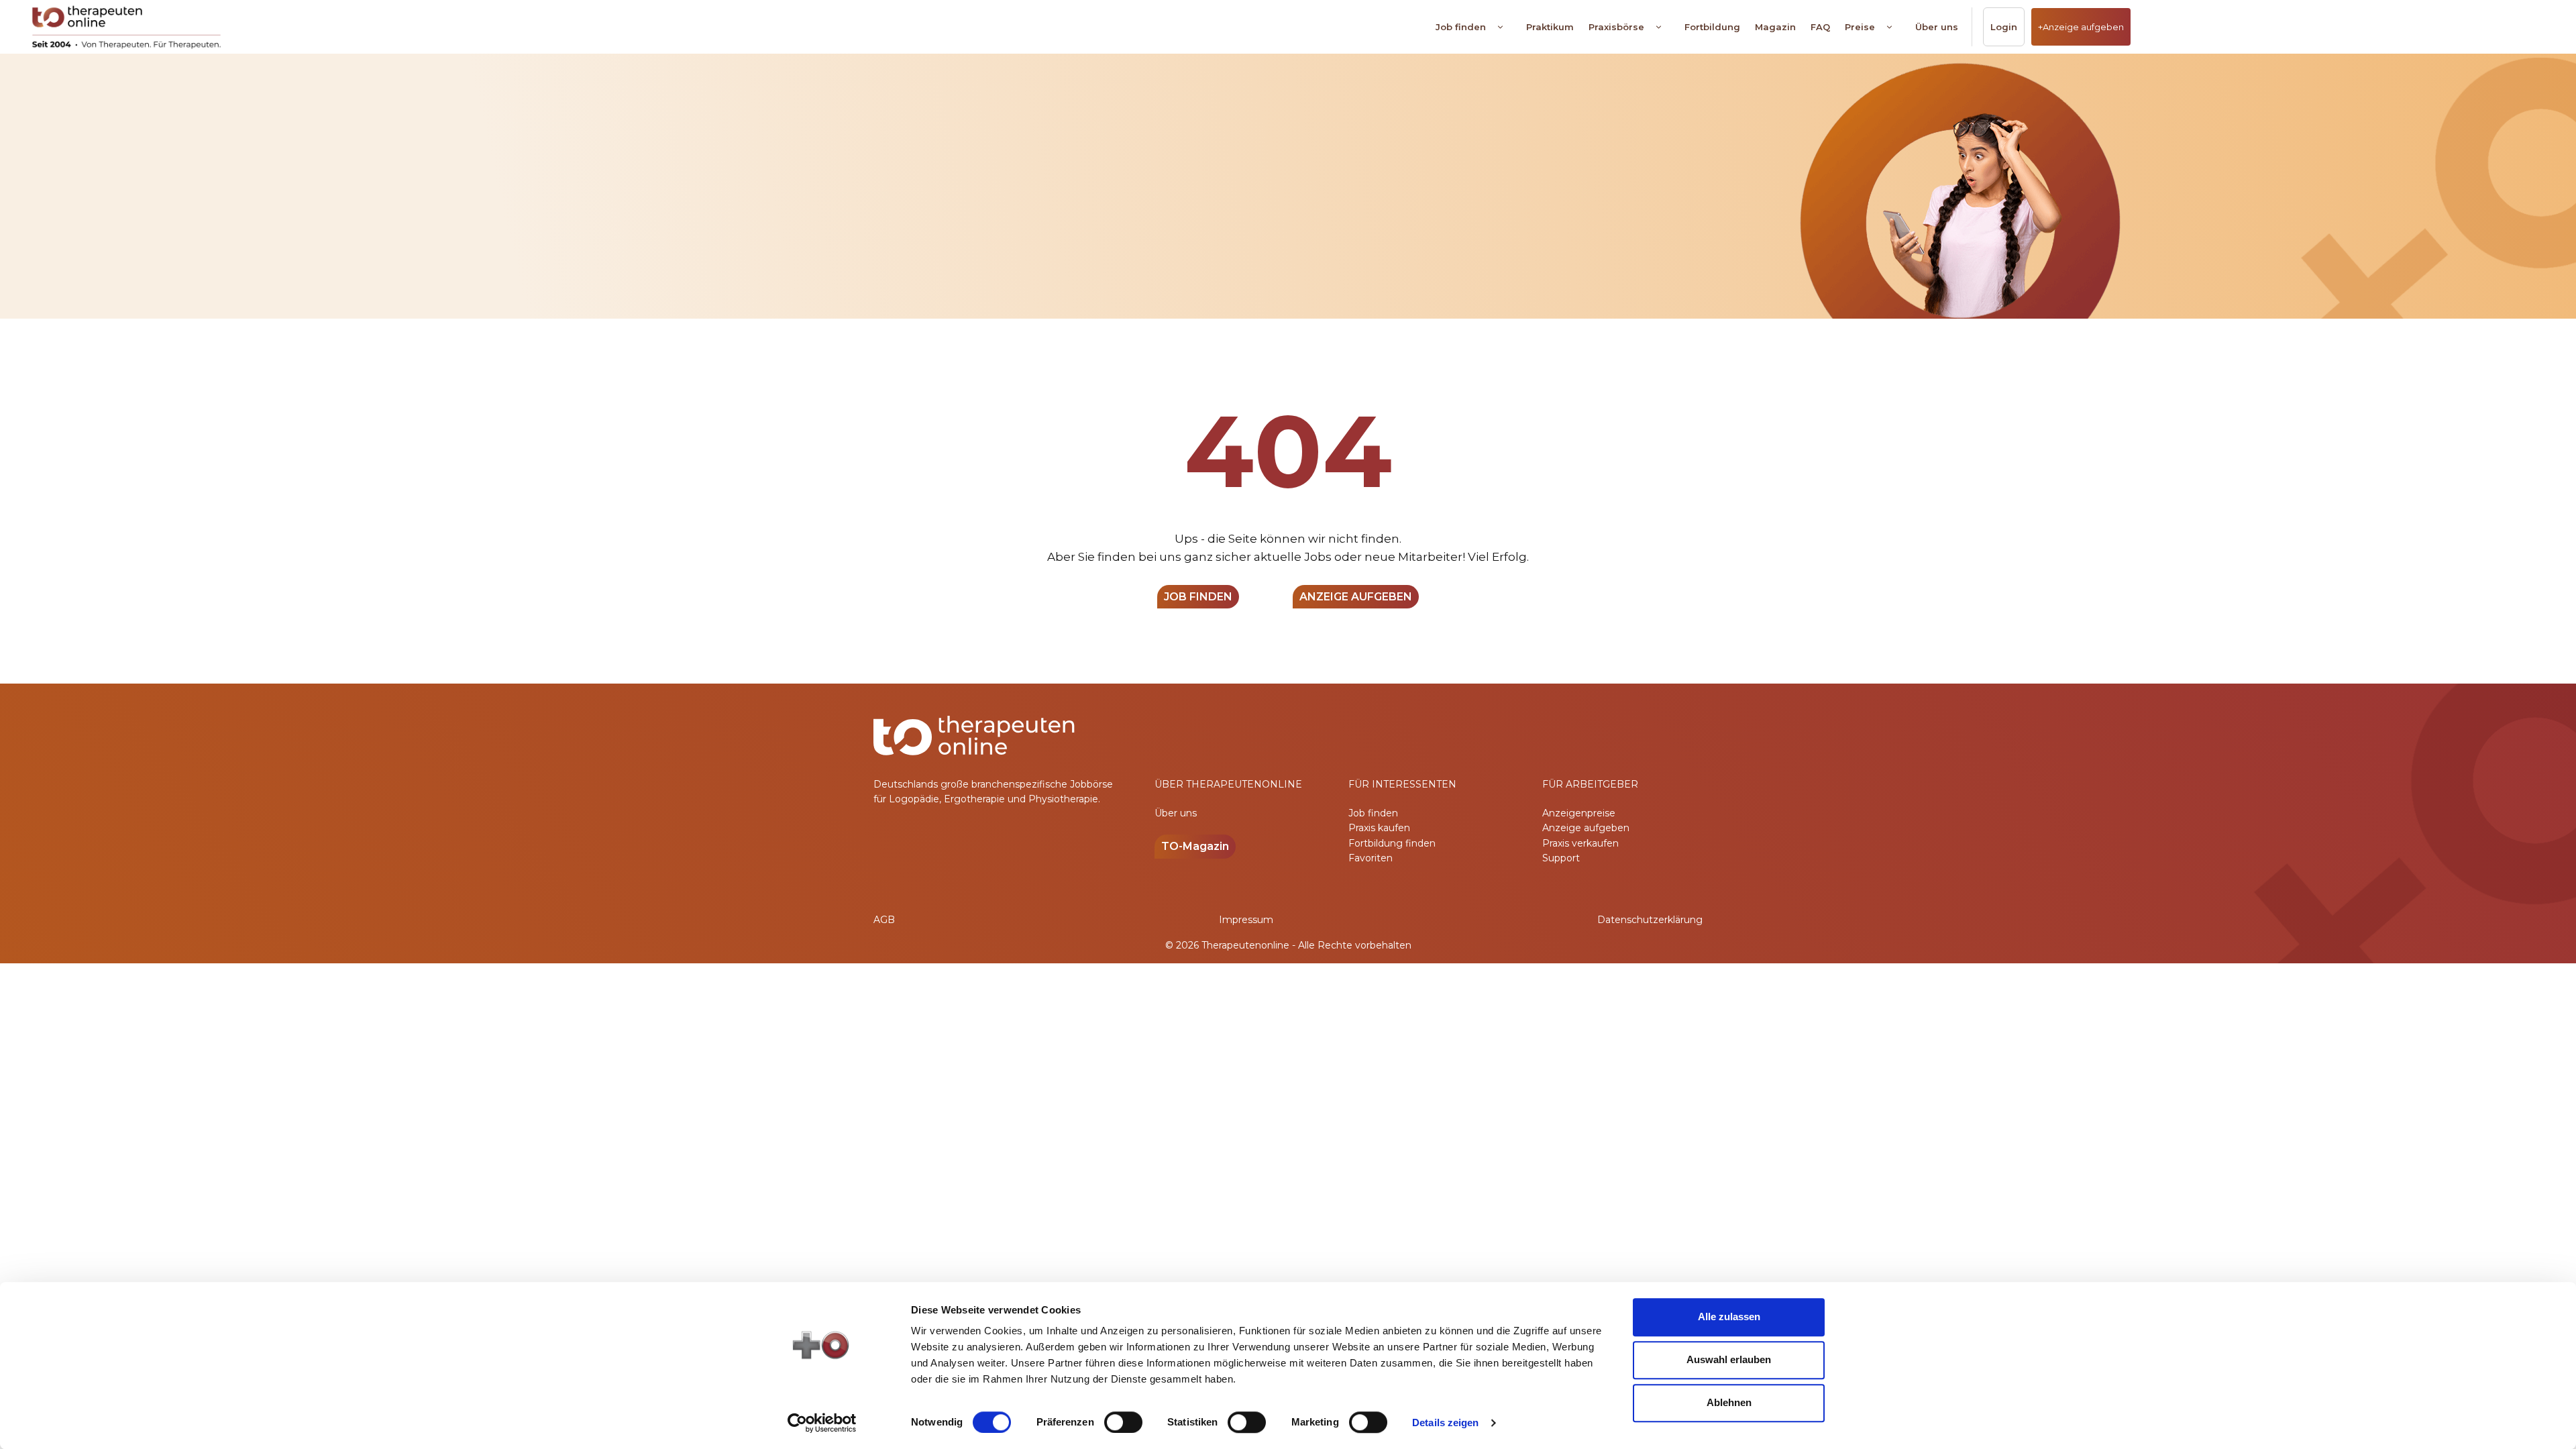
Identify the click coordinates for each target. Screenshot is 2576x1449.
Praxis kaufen (1379, 828)
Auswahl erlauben (1729, 1359)
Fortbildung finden (1392, 843)
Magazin (1775, 27)
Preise (1860, 27)
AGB (884, 920)
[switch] (1123, 1422)
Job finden (1461, 27)
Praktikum (1550, 27)
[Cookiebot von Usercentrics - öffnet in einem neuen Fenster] (822, 1423)
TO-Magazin (1195, 846)
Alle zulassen (1729, 1317)
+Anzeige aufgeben (2081, 27)
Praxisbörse (1616, 27)
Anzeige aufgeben (1586, 828)
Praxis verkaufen (1580, 843)
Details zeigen (1445, 1423)
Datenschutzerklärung (1650, 920)
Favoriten (1371, 858)
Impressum (1246, 920)
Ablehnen (1729, 1402)
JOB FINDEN (1198, 597)
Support (1561, 858)
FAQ (1820, 27)
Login (2004, 27)
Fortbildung (1712, 27)
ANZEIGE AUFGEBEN (1356, 597)
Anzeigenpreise (1579, 813)
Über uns (1937, 27)
